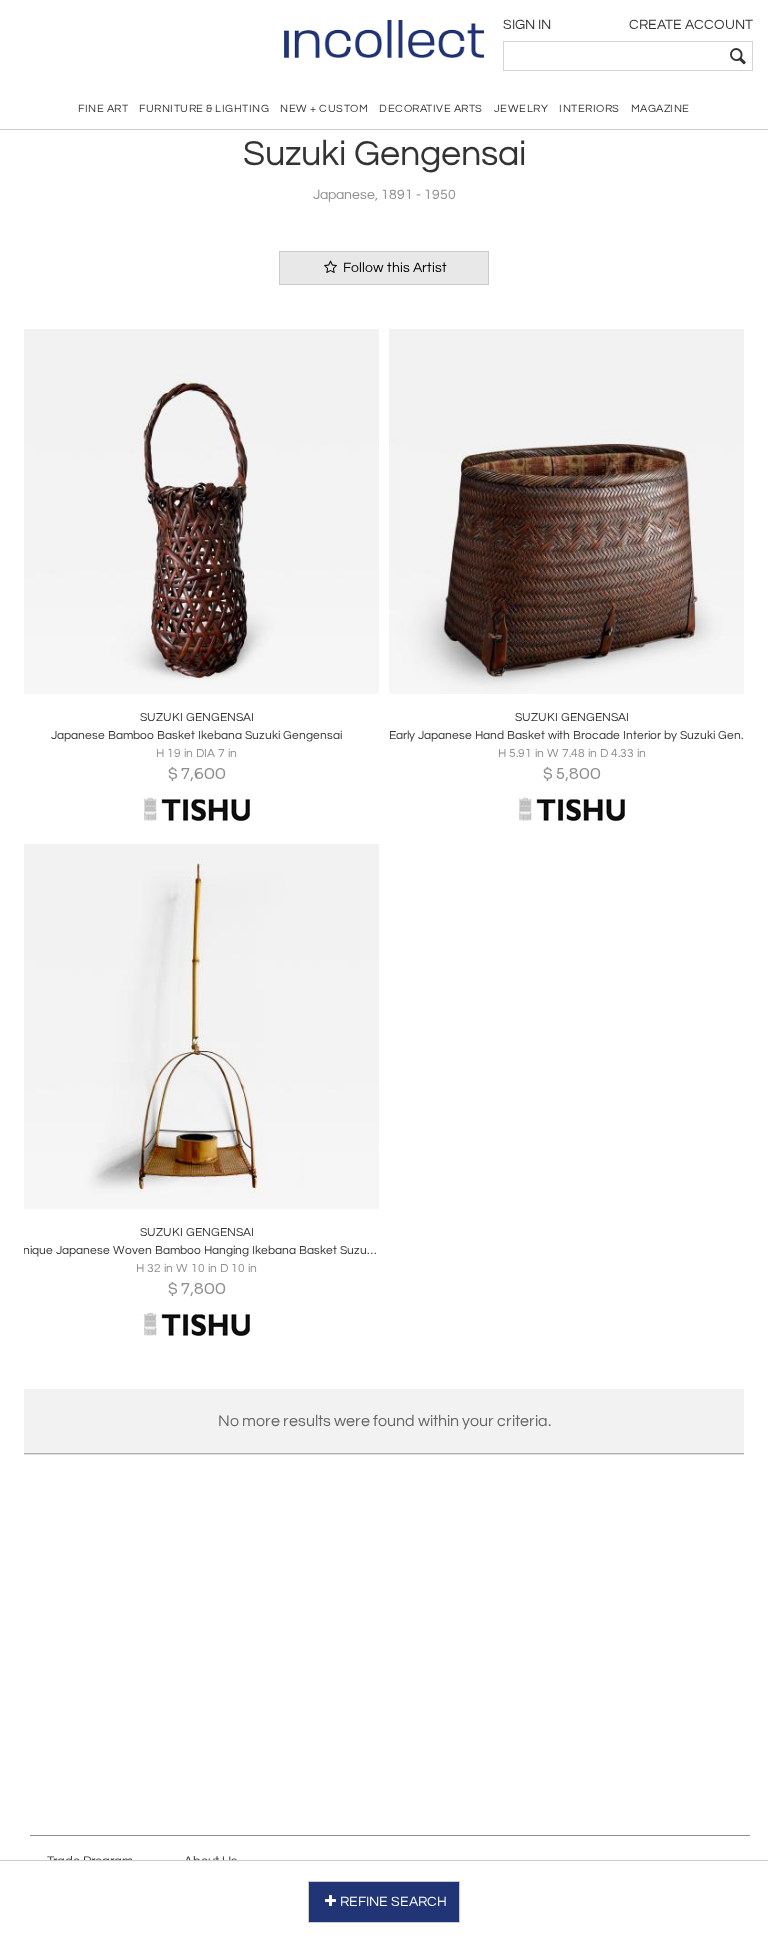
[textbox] (613, 56)
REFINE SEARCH (393, 1902)
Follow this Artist (393, 268)
